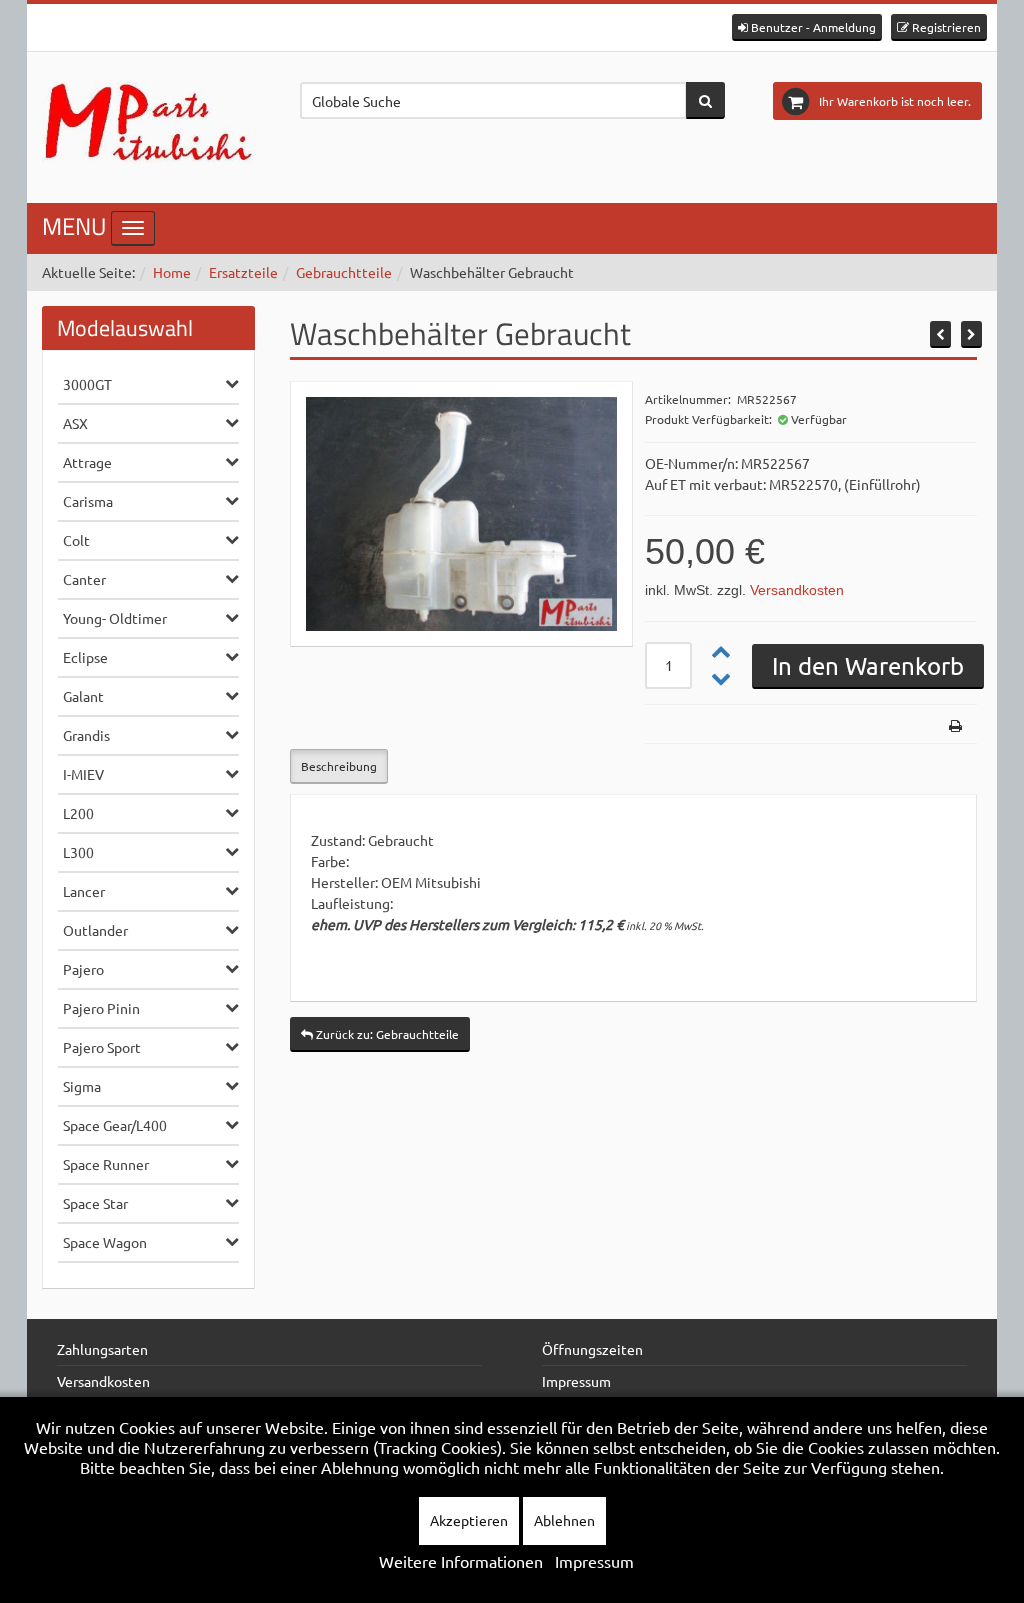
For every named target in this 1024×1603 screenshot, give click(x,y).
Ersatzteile (243, 272)
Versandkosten (797, 590)
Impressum (576, 1381)
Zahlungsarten (102, 1349)
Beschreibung (339, 766)
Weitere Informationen (461, 1561)
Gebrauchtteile (344, 272)
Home (172, 272)
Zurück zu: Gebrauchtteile (386, 1034)
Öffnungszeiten (592, 1349)
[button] (807, 27)
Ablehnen (564, 1520)
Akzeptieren (469, 1520)
